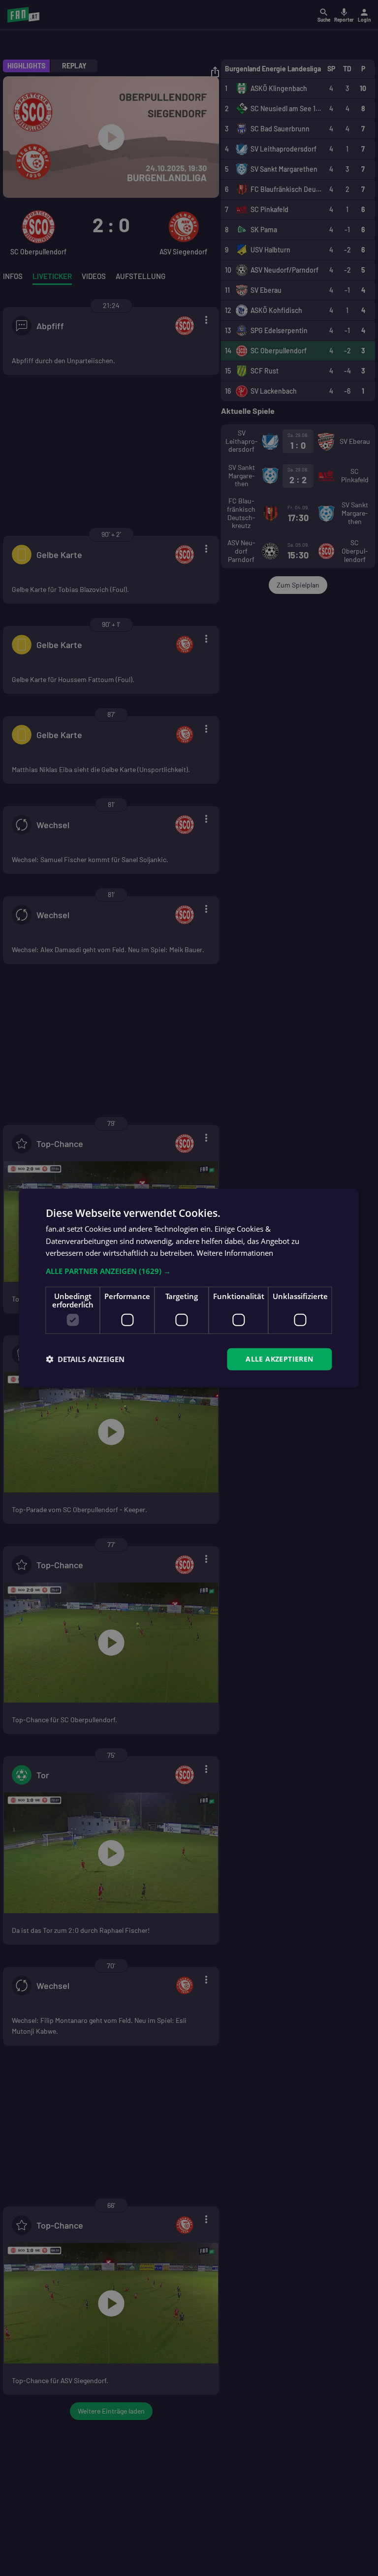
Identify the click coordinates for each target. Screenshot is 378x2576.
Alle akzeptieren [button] (279, 1359)
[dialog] (189, 1288)
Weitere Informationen (235, 1253)
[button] (189, 1271)
